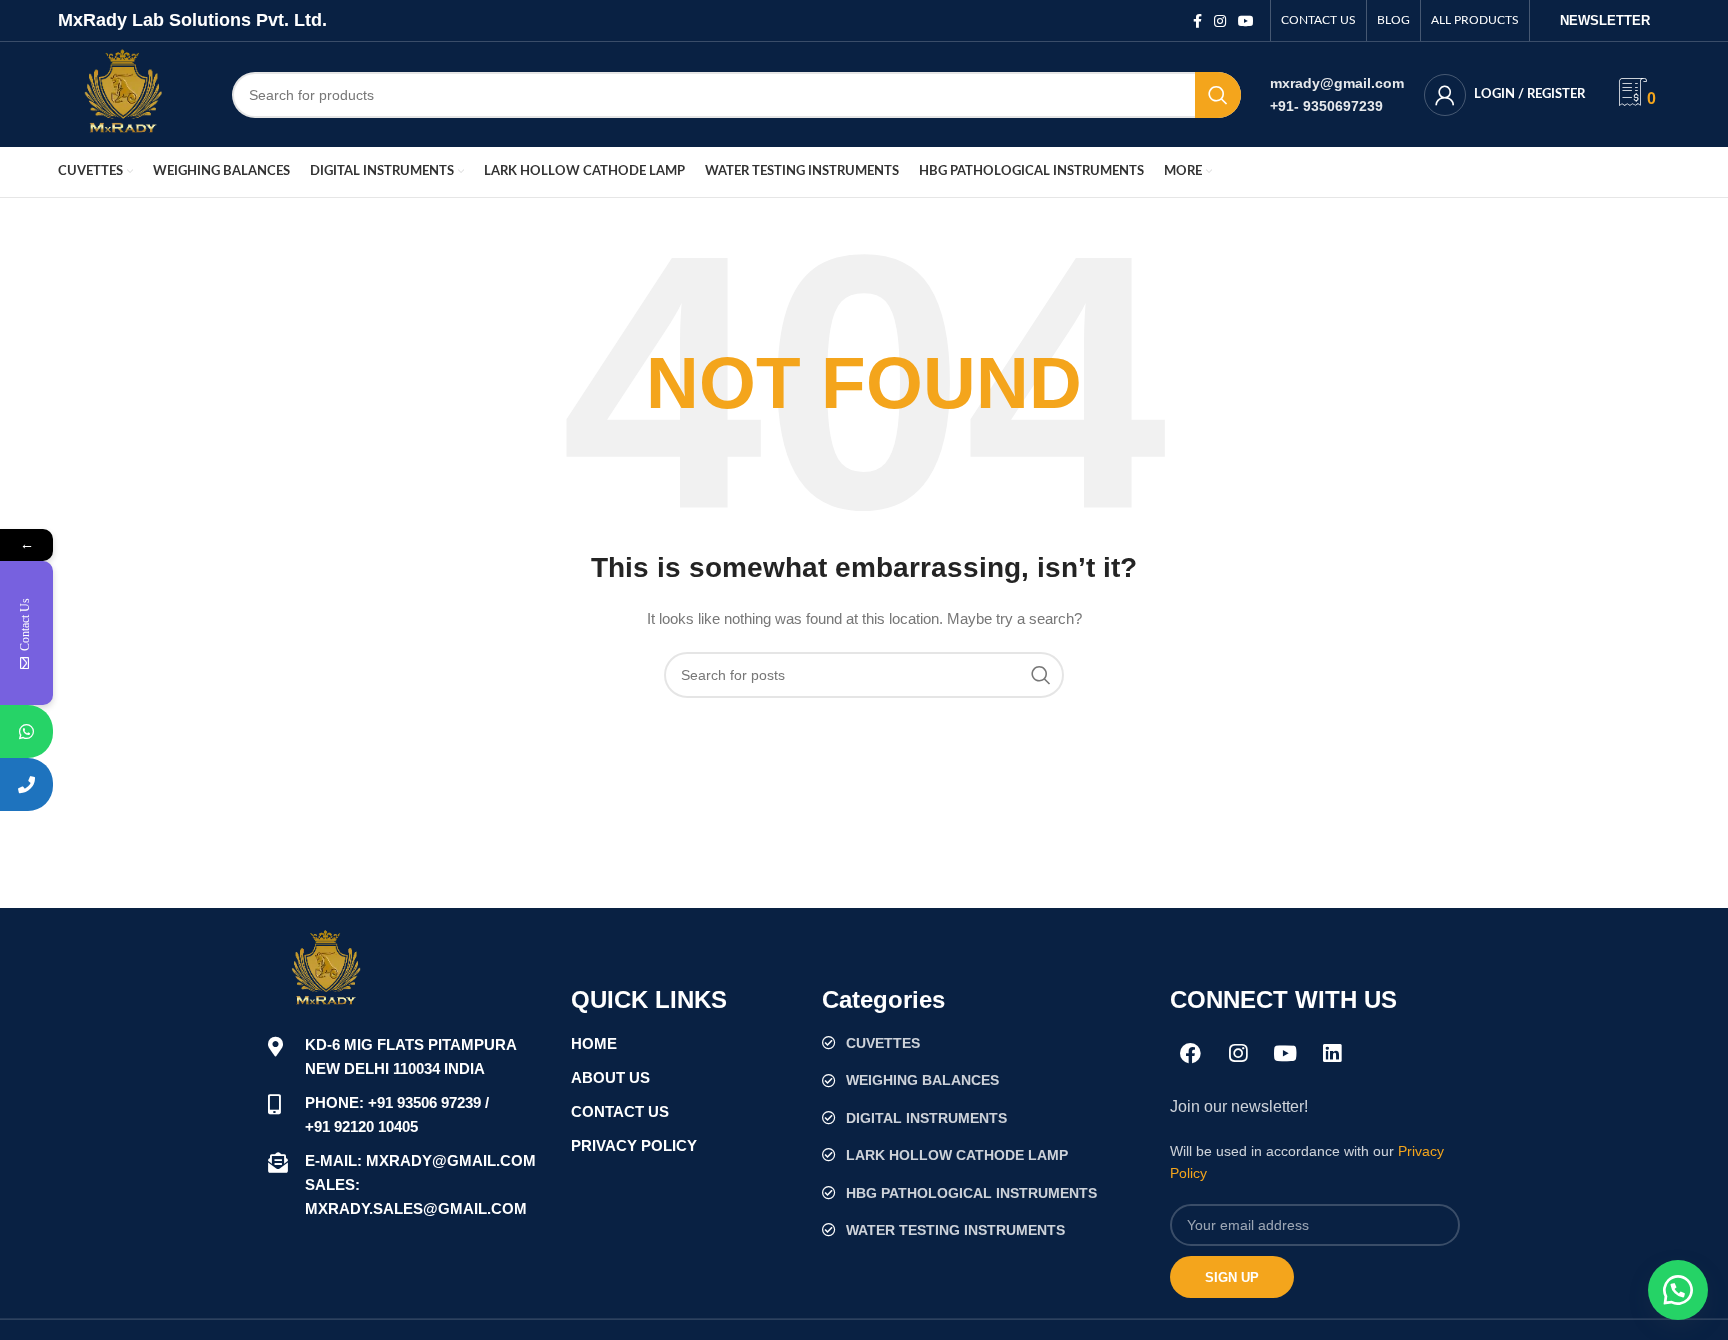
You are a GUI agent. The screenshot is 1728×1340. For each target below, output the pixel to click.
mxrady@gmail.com (1337, 83)
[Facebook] (1191, 1053)
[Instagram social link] (1220, 21)
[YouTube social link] (1246, 21)
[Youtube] (1285, 1053)
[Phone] (26, 784)
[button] (1678, 1290)
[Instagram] (1238, 1053)
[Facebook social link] (1197, 21)
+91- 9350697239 (1326, 106)
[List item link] (986, 1043)
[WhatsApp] (26, 731)
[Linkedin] (1332, 1053)
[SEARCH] (1218, 95)
